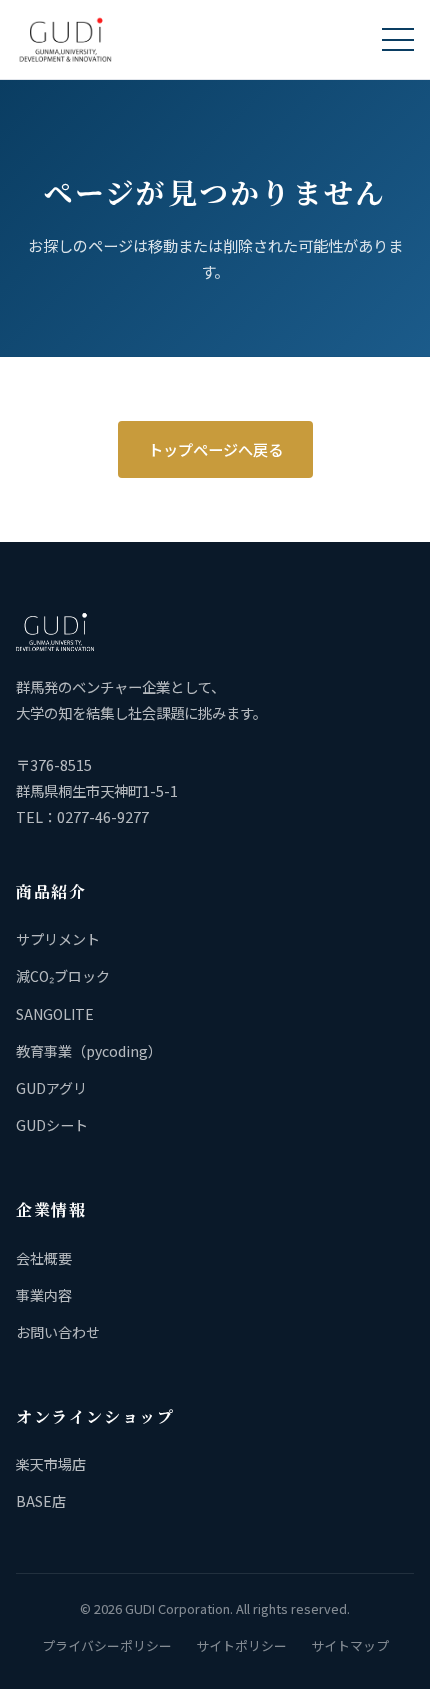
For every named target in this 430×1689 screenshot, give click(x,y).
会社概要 (44, 1258)
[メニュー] (398, 40)
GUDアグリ (51, 1088)
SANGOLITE (55, 1014)
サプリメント (58, 939)
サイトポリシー (241, 1645)
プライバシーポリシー (107, 1645)
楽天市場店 (51, 1464)
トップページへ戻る (215, 449)
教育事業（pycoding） (89, 1051)
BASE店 (41, 1501)
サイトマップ (350, 1645)
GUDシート (52, 1125)
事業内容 (44, 1295)
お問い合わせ (58, 1332)
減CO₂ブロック (63, 976)
